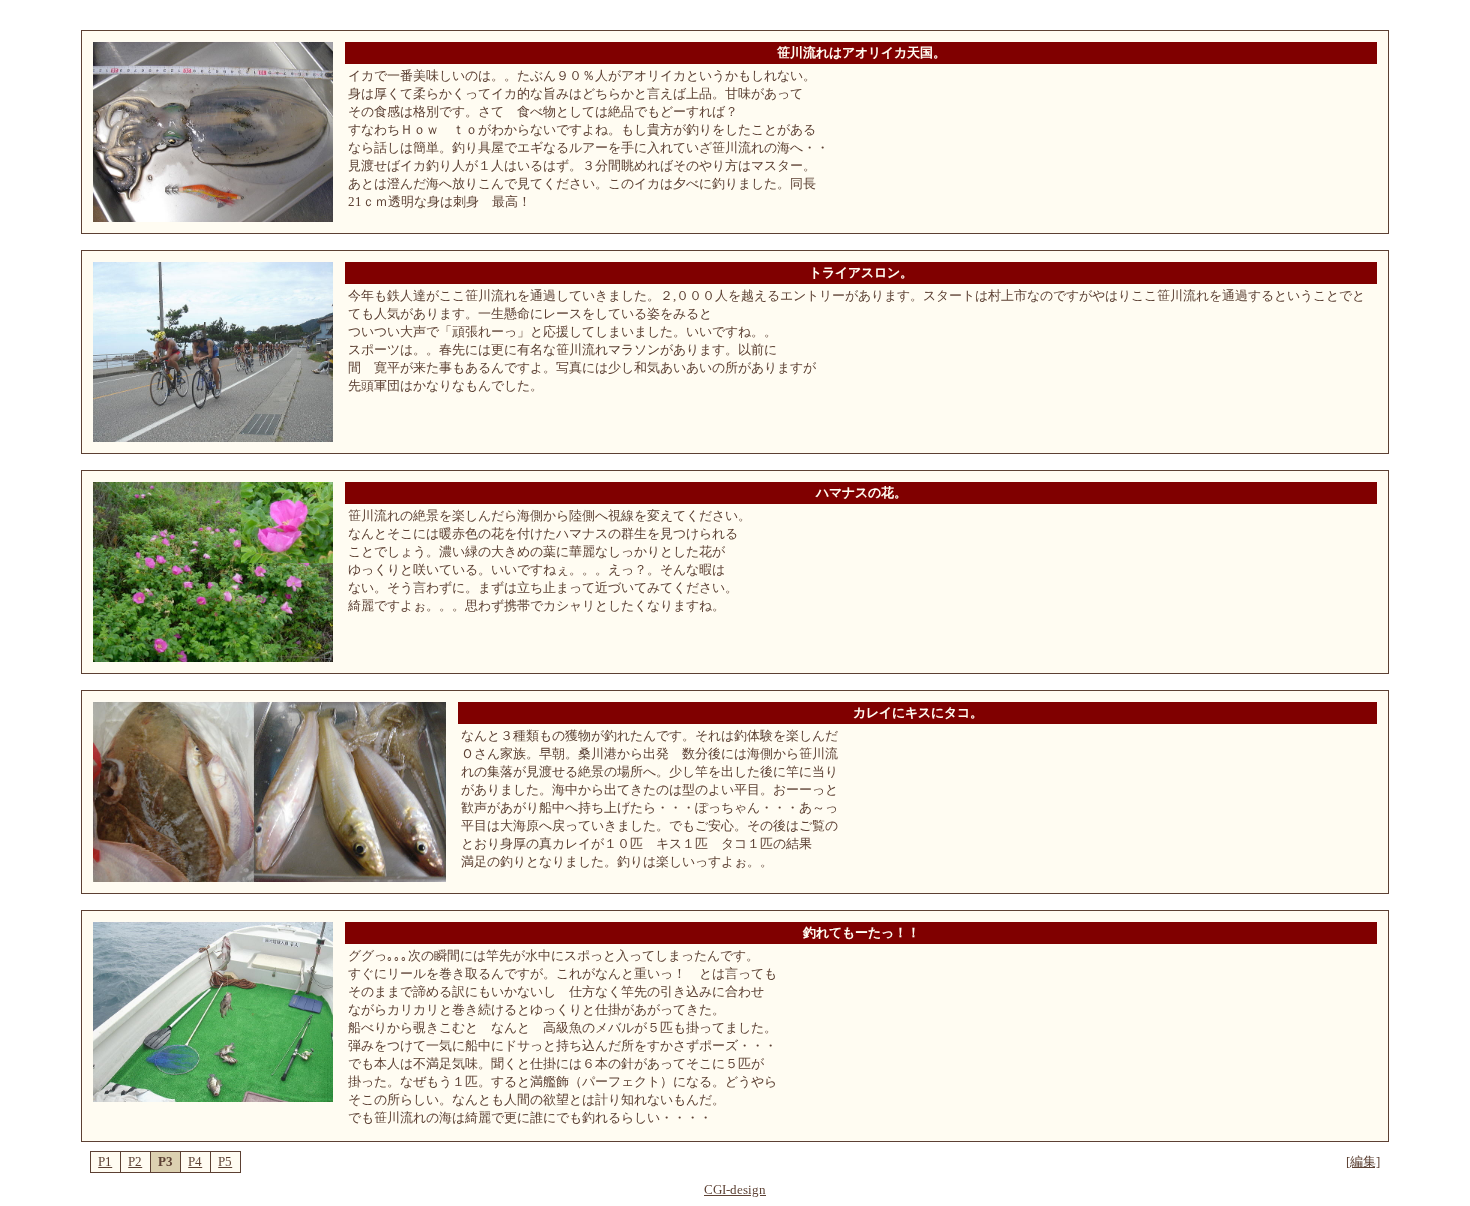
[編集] (1363, 1161)
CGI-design (735, 1189)
